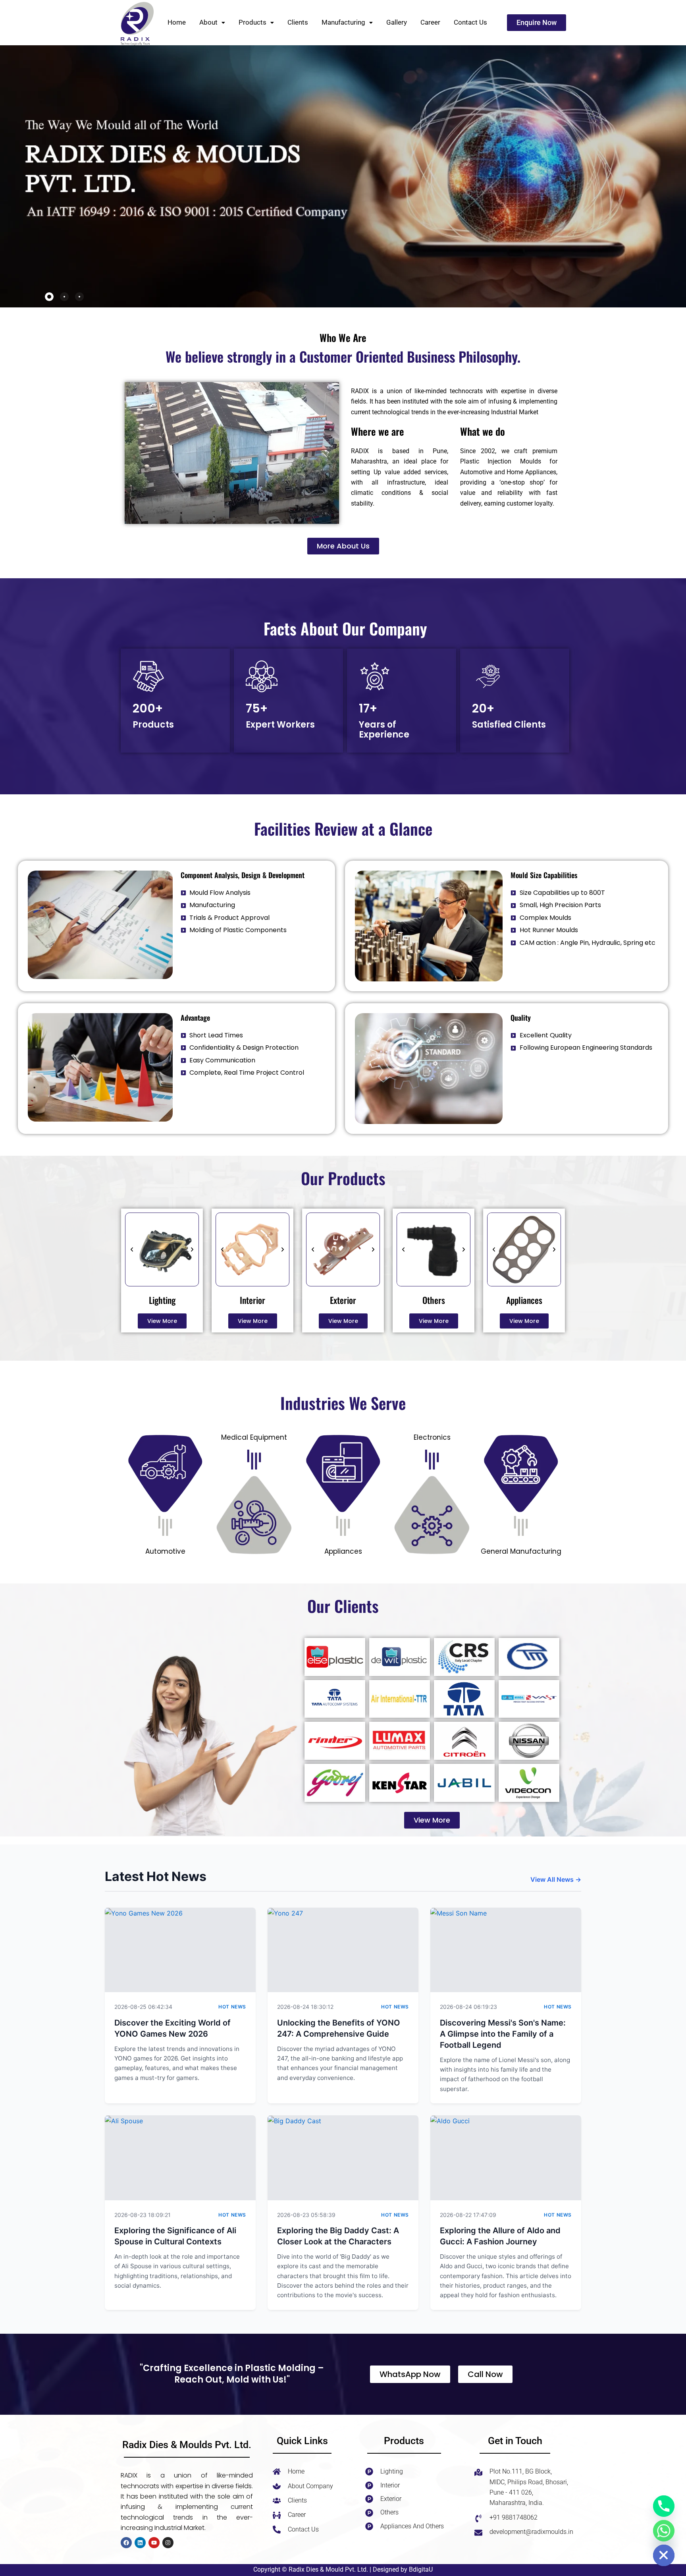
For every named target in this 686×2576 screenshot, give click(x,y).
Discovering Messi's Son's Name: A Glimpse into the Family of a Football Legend (503, 2034)
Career (430, 22)
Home (177, 22)
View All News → (556, 1879)
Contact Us (470, 22)
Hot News (232, 2007)
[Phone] (664, 2506)
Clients (298, 22)
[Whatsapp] (664, 2531)
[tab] (49, 297)
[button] (212, 22)
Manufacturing (343, 22)
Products (252, 22)
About (208, 22)
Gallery (397, 22)
